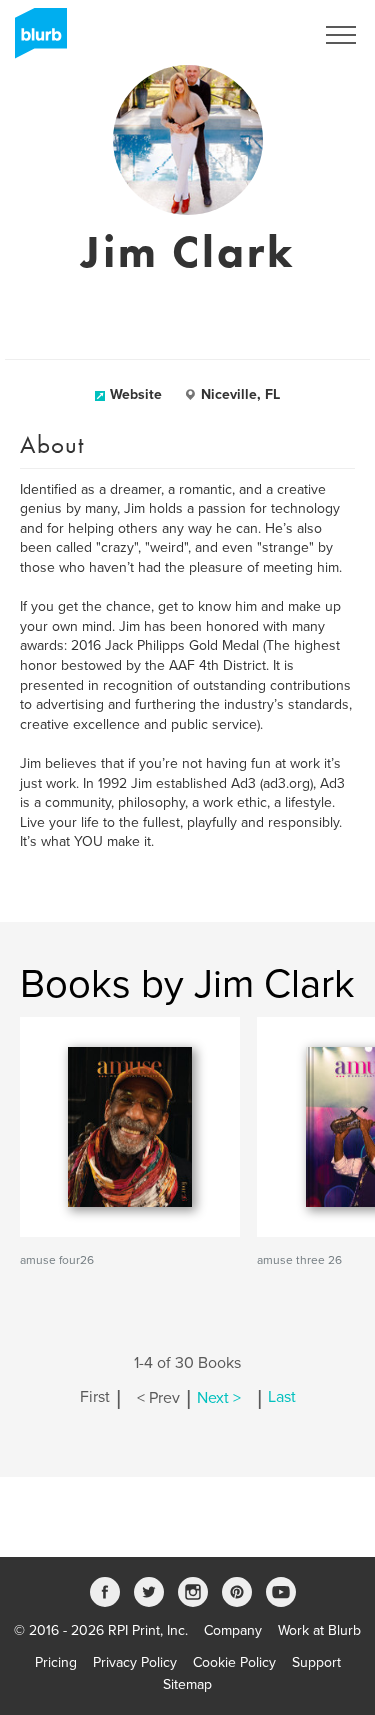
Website (136, 394)
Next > (219, 1398)
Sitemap (187, 1684)
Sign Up (263, 35)
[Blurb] (35, 40)
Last (282, 1398)
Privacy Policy (135, 1662)
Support (316, 1662)
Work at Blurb (319, 1630)
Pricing (56, 1662)
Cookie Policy (234, 1662)
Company (233, 1630)
